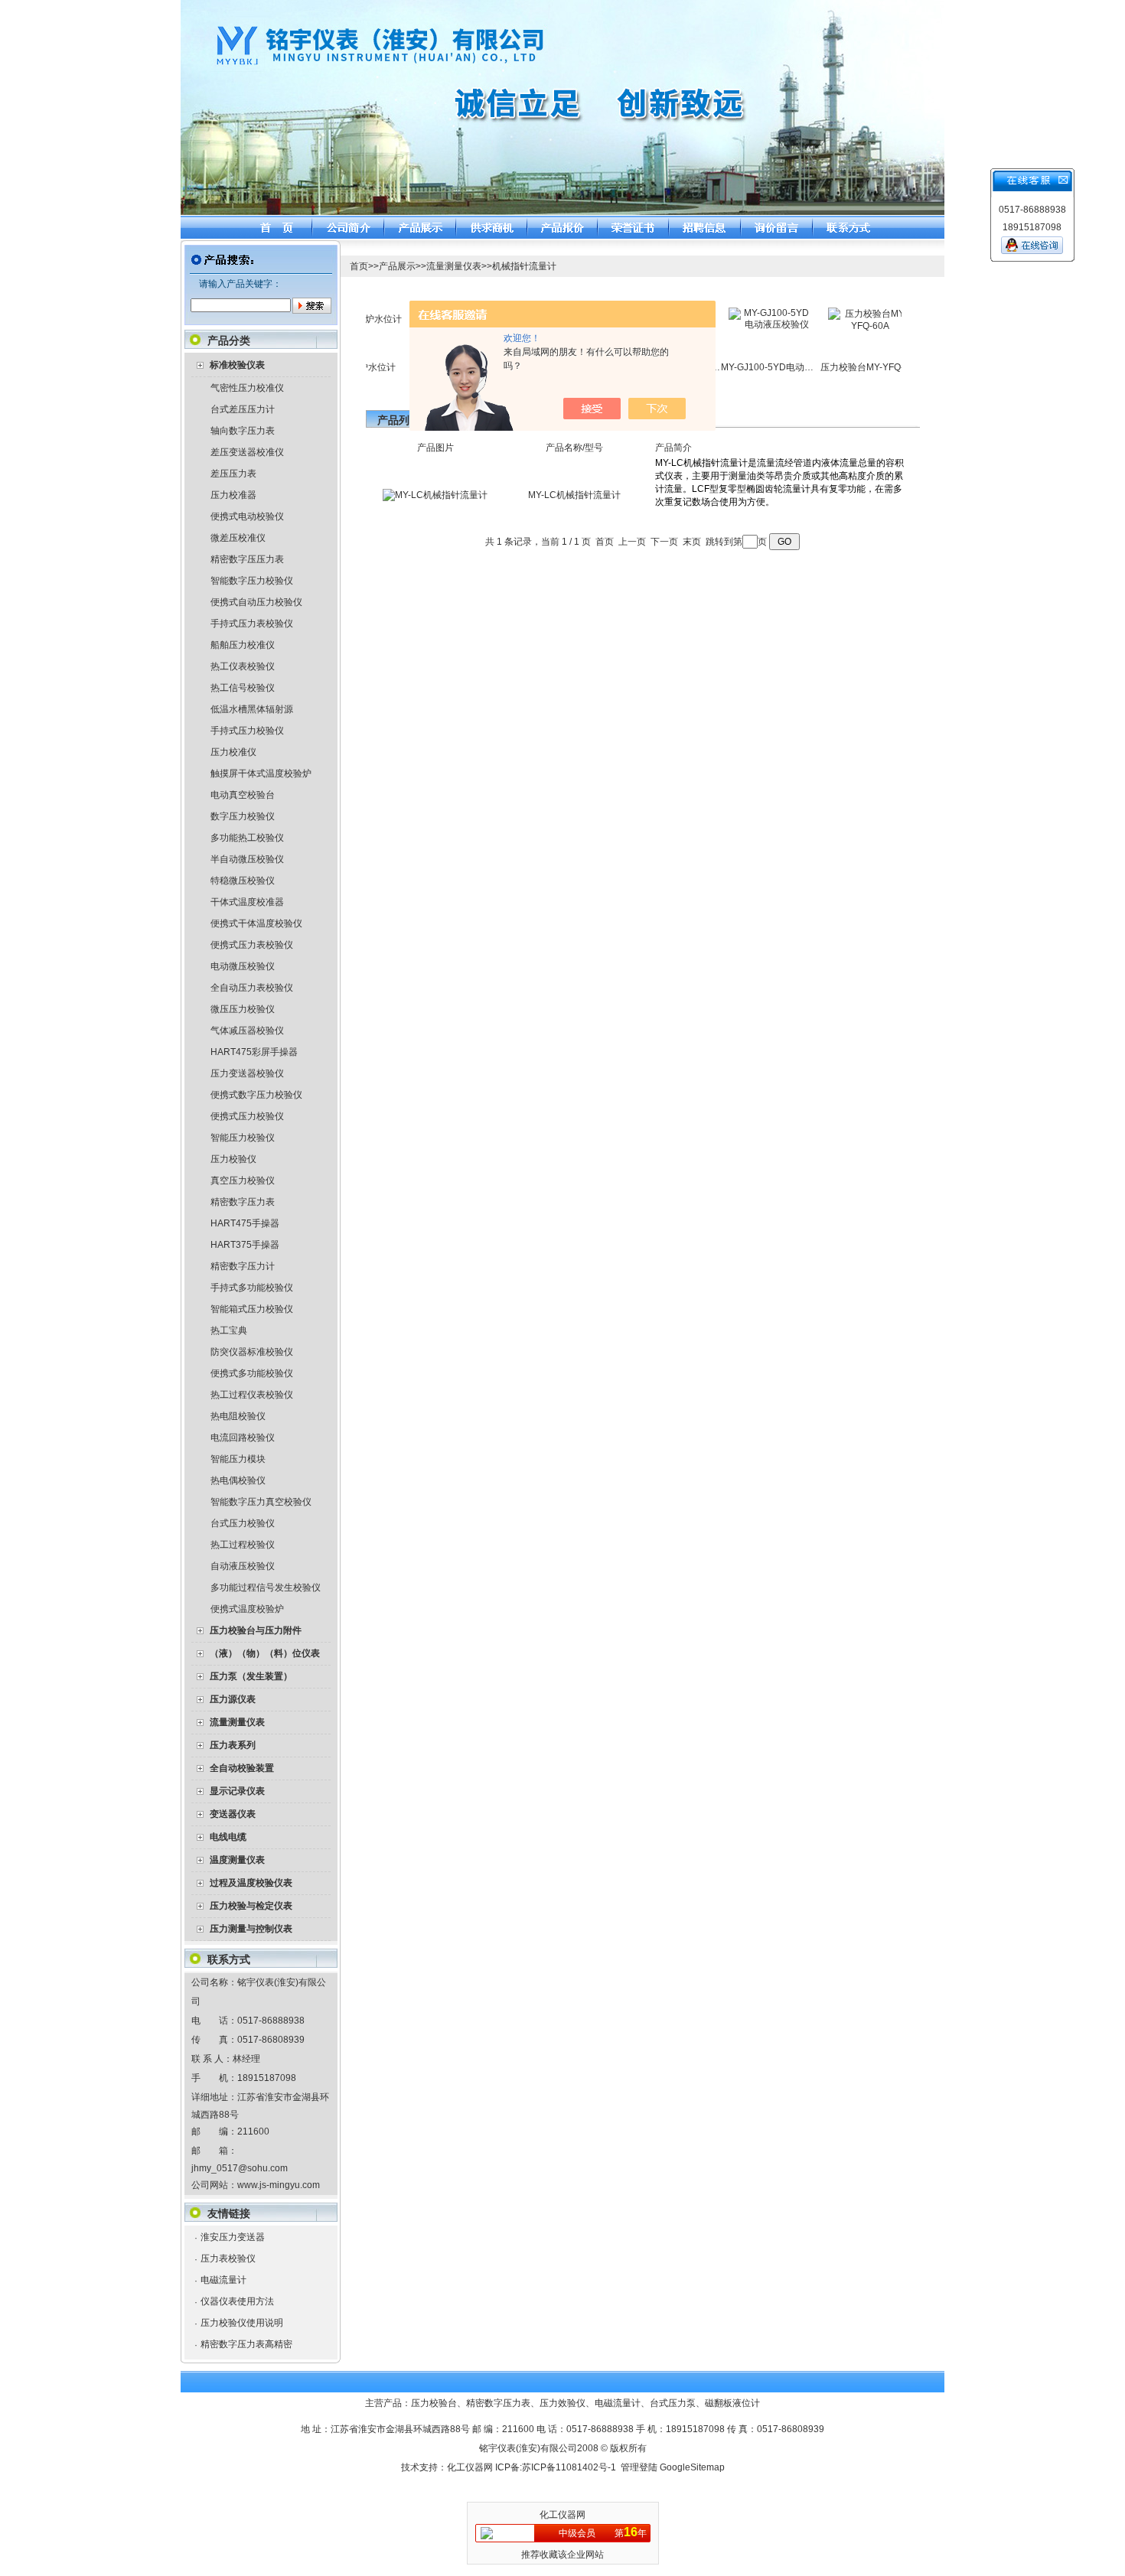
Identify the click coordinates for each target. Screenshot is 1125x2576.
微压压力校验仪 (243, 1009)
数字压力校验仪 (243, 816)
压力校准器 (233, 495)
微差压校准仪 (238, 538)
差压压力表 (233, 474)
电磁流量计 (223, 2280)
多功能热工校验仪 (247, 838)
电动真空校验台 (243, 795)
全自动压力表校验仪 (252, 988)
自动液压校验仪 (243, 1566)
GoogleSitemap (692, 2467)
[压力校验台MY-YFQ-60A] (841, 326)
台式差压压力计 (243, 409)
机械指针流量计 (524, 266)
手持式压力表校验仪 (252, 624)
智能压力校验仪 (243, 1138)
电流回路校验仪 (243, 1438)
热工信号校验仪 (243, 688)
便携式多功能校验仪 (252, 1373)
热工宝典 (229, 1330)
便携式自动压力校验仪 (256, 602)
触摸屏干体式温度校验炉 (261, 773)
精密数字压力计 (243, 1266)
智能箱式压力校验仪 (252, 1309)
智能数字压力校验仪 (252, 581)
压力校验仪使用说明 (242, 2323)
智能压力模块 (238, 1459)
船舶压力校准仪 (243, 645)
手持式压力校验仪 (247, 731)
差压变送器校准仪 (247, 452)
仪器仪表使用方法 (237, 2301)
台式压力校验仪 (243, 1523)
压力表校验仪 (228, 2258)
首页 (359, 266)
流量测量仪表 (454, 266)
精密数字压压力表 (247, 559)
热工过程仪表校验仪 (252, 1395)
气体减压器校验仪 (247, 1031)
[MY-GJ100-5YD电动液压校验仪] (742, 324)
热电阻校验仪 (238, 1416)
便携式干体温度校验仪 (256, 923)
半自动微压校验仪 (247, 859)
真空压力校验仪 (243, 1181)
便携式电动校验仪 (247, 516)
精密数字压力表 (243, 1202)
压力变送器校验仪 (247, 1073)
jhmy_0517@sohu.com (240, 2168)
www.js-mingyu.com (279, 2185)
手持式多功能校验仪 (252, 1288)
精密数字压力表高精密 (246, 2344)
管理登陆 (639, 2467)
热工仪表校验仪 (243, 666)
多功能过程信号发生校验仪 (266, 1588)
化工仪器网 (470, 2467)
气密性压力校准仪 (247, 388)
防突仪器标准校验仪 (252, 1352)
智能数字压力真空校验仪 (261, 1502)
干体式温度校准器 (247, 902)
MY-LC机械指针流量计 (574, 495)
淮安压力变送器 (233, 2237)
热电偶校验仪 (238, 1480)
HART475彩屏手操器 (254, 1052)
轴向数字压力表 (243, 431)
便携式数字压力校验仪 (256, 1095)
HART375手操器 (245, 1245)
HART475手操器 (245, 1223)
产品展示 (397, 266)
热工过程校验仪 (243, 1545)
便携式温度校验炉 (247, 1609)
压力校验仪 (233, 1159)
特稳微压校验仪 (243, 881)
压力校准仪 (233, 752)
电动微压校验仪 (243, 966)
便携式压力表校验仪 (252, 945)
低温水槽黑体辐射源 (252, 709)
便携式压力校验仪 (247, 1116)
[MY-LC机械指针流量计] (435, 495)
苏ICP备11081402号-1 (569, 2467)
